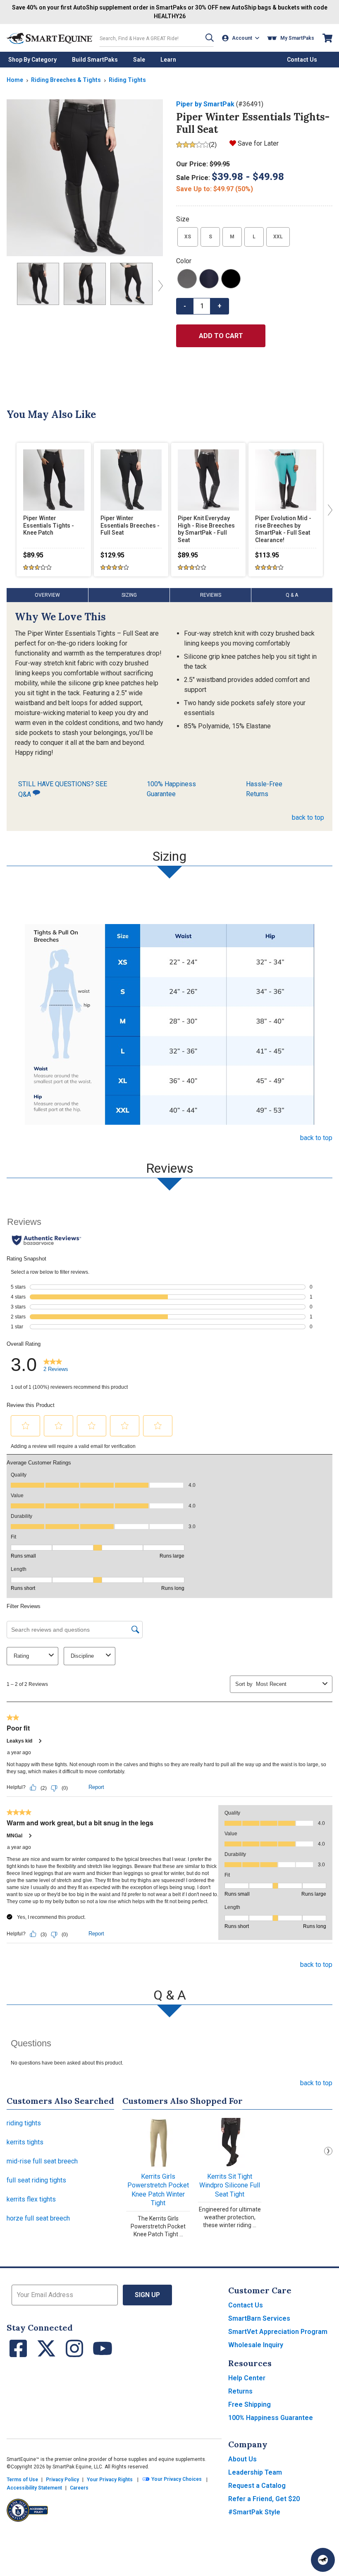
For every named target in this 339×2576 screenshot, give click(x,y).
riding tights (24, 2123)
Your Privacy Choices (176, 2480)
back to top (308, 817)
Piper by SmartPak (205, 104)
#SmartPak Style (254, 2512)
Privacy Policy (62, 2480)
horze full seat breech (38, 2218)
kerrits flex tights (31, 2199)
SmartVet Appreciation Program (278, 2332)
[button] (210, 38)
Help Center (247, 2378)
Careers (79, 2488)
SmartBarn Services (259, 2318)
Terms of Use (22, 2480)
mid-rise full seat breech (42, 2161)
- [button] (185, 306)
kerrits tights (25, 2142)
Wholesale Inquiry (256, 2345)
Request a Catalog (257, 2486)
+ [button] (220, 306)
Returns (240, 2391)
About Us (242, 2459)
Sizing (129, 595)
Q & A (292, 595)
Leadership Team (255, 2472)
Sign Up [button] (147, 2295)
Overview (47, 595)
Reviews (211, 595)
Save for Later (258, 143)
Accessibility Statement (34, 2488)
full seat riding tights (36, 2180)
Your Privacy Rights (110, 2480)
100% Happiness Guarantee (171, 789)
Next (328, 2151)
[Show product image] (85, 178)
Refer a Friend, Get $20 (264, 2499)
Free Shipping (249, 2404)
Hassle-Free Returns (264, 789)
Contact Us (246, 2305)
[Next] (159, 286)
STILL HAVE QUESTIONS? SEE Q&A (63, 789)
